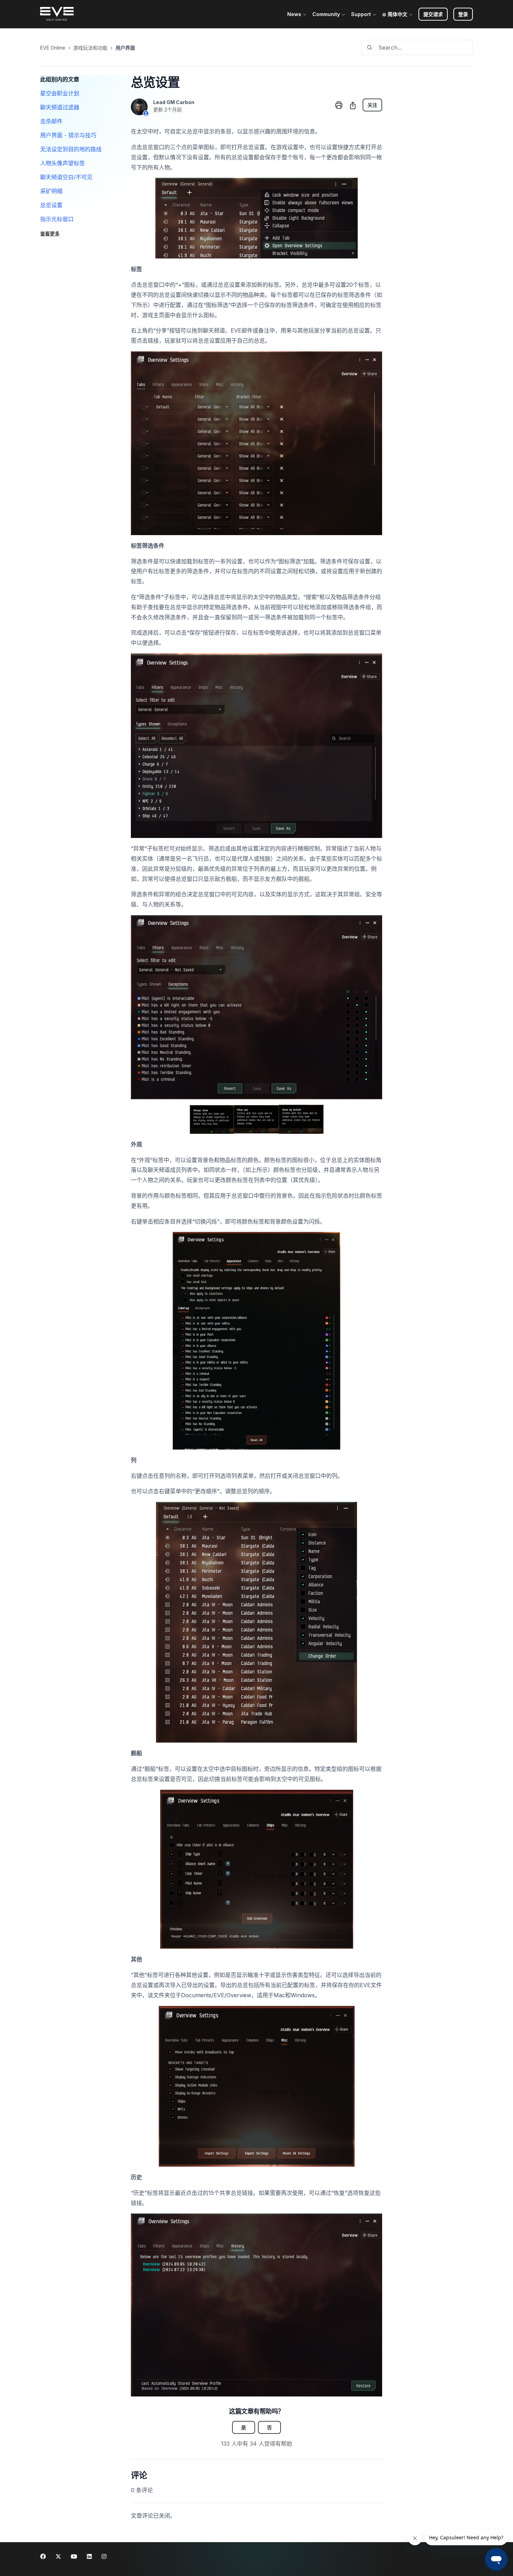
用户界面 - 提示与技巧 (68, 135)
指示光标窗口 (57, 219)
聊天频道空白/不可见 (66, 177)
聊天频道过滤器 (60, 107)
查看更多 (50, 233)
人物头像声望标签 (62, 163)
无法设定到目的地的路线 (71, 149)
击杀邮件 (51, 121)
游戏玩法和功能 (90, 48)
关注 (372, 105)
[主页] (57, 14)
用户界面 (125, 48)
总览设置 (51, 205)
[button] (463, 14)
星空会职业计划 (60, 93)
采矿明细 (51, 191)
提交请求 (433, 14)
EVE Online (53, 48)
